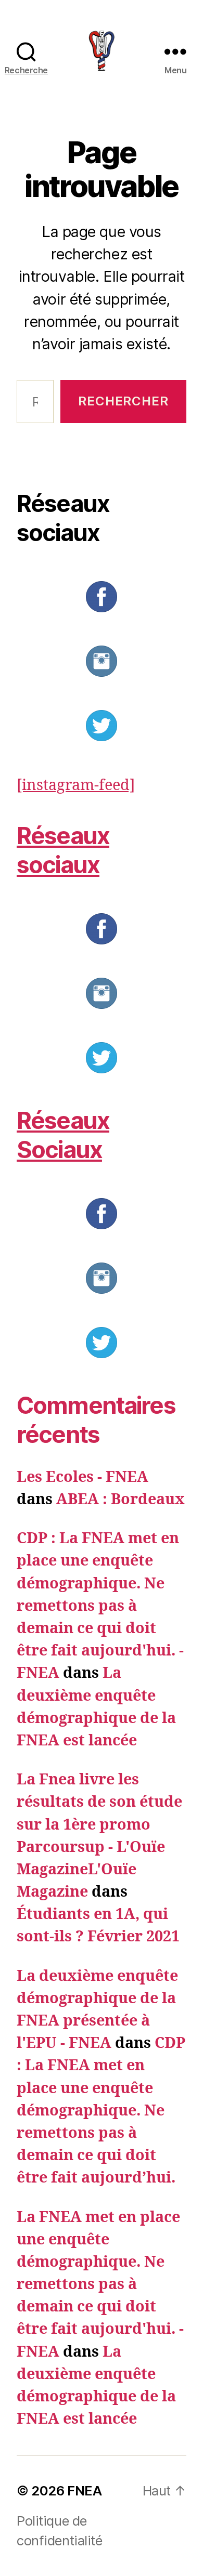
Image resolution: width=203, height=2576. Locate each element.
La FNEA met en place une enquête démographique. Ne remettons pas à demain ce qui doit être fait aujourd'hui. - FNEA (100, 2285)
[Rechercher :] (32, 405)
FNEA (84, 2490)
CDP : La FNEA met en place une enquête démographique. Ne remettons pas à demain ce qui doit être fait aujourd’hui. (101, 2111)
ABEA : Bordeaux (120, 1500)
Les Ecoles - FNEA (83, 1477)
